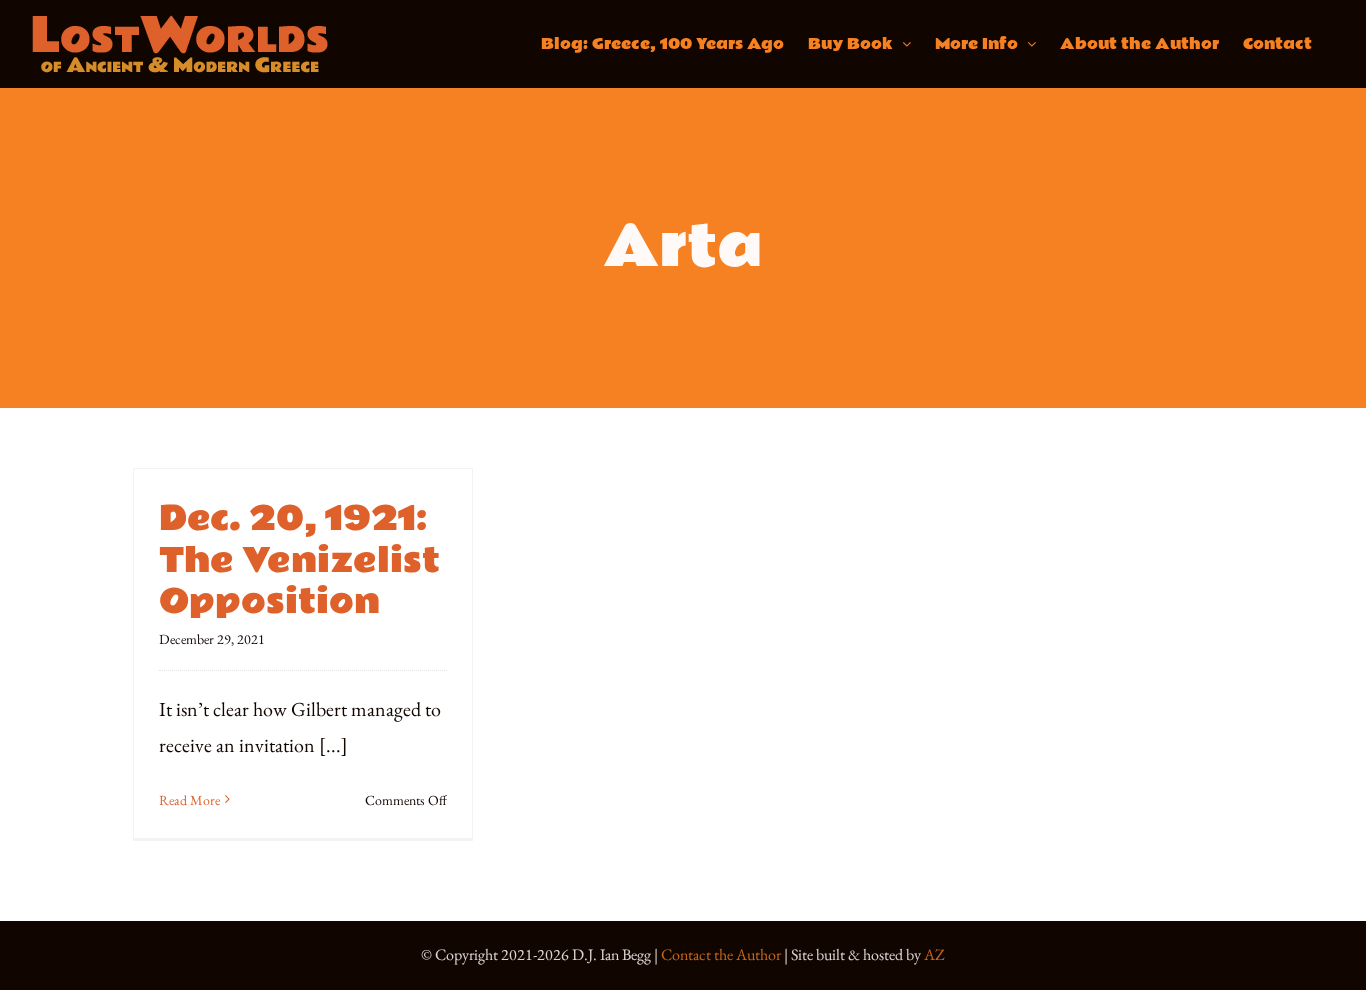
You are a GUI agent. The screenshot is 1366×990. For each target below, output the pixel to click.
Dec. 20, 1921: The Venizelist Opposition (299, 560)
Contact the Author (721, 954)
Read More (189, 800)
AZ (934, 954)
